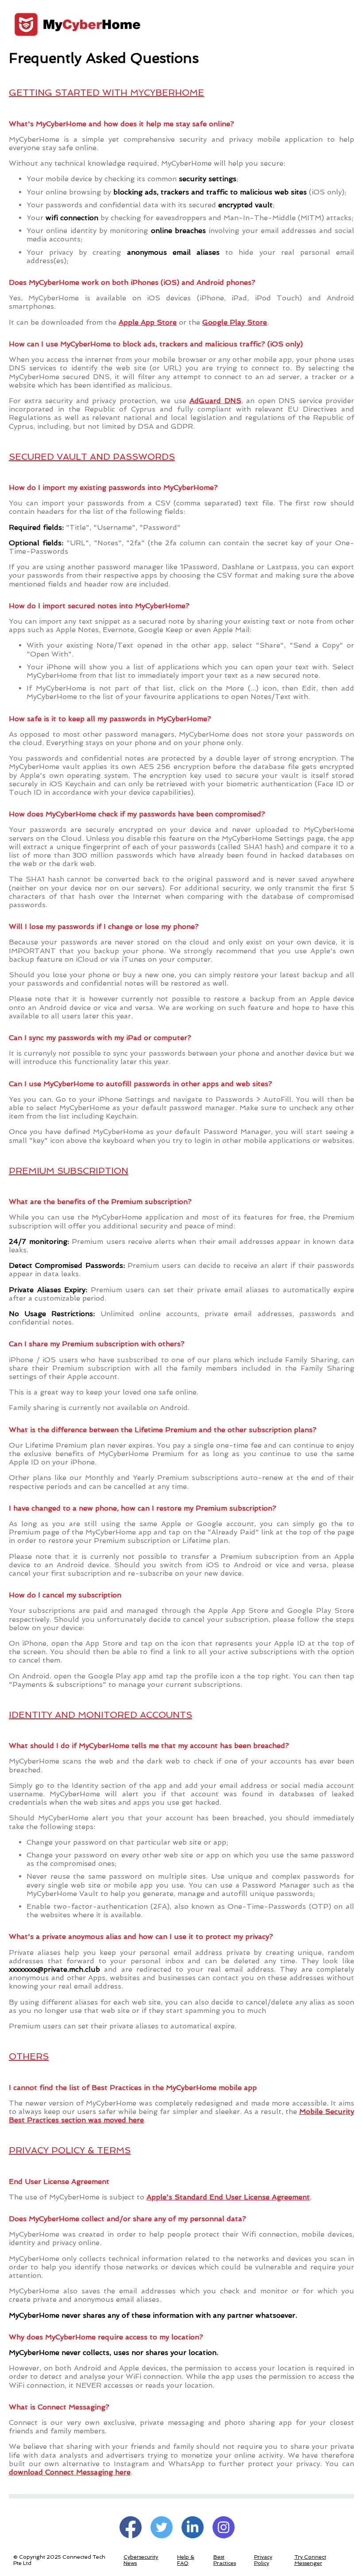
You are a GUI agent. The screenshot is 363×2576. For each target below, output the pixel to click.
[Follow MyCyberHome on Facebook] (131, 2527)
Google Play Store (235, 322)
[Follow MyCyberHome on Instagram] (224, 2527)
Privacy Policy (263, 2560)
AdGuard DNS (215, 401)
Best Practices (225, 2560)
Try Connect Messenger (310, 2560)
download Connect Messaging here (70, 2472)
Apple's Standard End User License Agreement (228, 2197)
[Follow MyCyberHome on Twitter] (162, 2527)
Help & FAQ (186, 2560)
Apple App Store (148, 322)
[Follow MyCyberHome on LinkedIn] (193, 2527)
